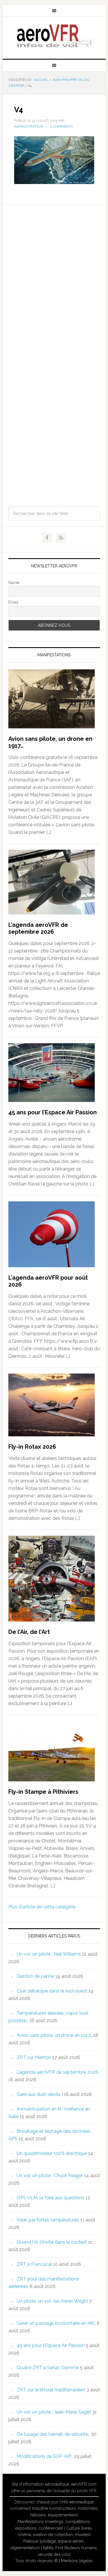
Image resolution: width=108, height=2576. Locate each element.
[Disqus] (54, 276)
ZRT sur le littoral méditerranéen (51, 2390)
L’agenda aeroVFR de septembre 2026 (38, 928)
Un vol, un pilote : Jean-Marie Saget (54, 2412)
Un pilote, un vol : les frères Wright (52, 2301)
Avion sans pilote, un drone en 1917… (54, 2035)
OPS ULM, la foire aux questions (51, 2198)
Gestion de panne (35, 1976)
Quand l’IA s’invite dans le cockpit (52, 2242)
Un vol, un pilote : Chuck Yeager (50, 2176)
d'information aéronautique (44, 2484)
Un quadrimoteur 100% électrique (52, 2153)
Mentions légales (77, 2561)
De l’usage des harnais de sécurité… (53, 2434)
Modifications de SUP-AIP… (45, 2456)
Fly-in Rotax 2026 (32, 1447)
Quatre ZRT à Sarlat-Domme (48, 2368)
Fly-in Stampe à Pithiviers (43, 1792)
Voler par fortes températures (48, 2220)
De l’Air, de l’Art (29, 1632)
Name (14, 583)
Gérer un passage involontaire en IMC (56, 2323)
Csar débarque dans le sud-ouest (52, 1991)
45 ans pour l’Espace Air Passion (53, 1112)
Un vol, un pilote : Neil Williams (49, 1954)
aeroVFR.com (84, 2484)
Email (13, 602)
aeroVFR (54, 35)
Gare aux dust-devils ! (40, 2094)
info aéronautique (77, 2502)
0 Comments (61, 126)
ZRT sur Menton (34, 2057)
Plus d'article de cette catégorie (42, 1907)
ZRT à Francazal (34, 2264)
